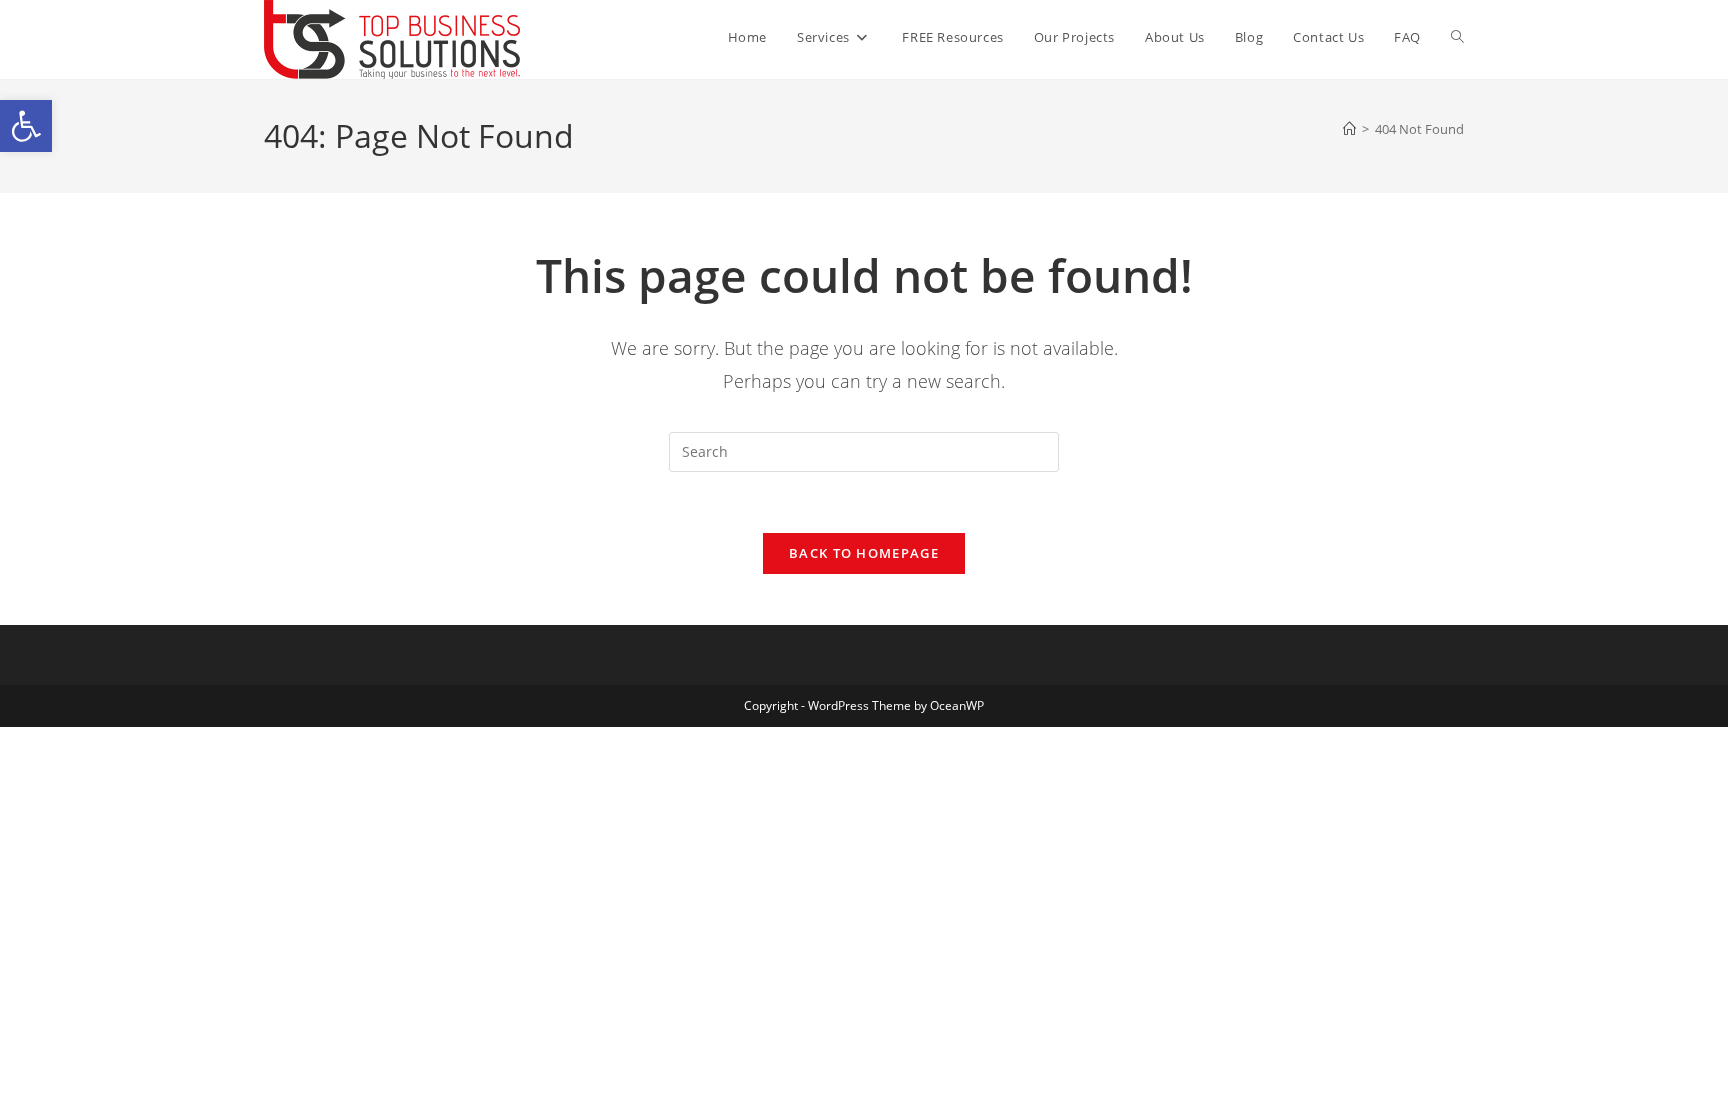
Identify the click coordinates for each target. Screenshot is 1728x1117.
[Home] (1349, 129)
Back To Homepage (864, 553)
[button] (26, 126)
